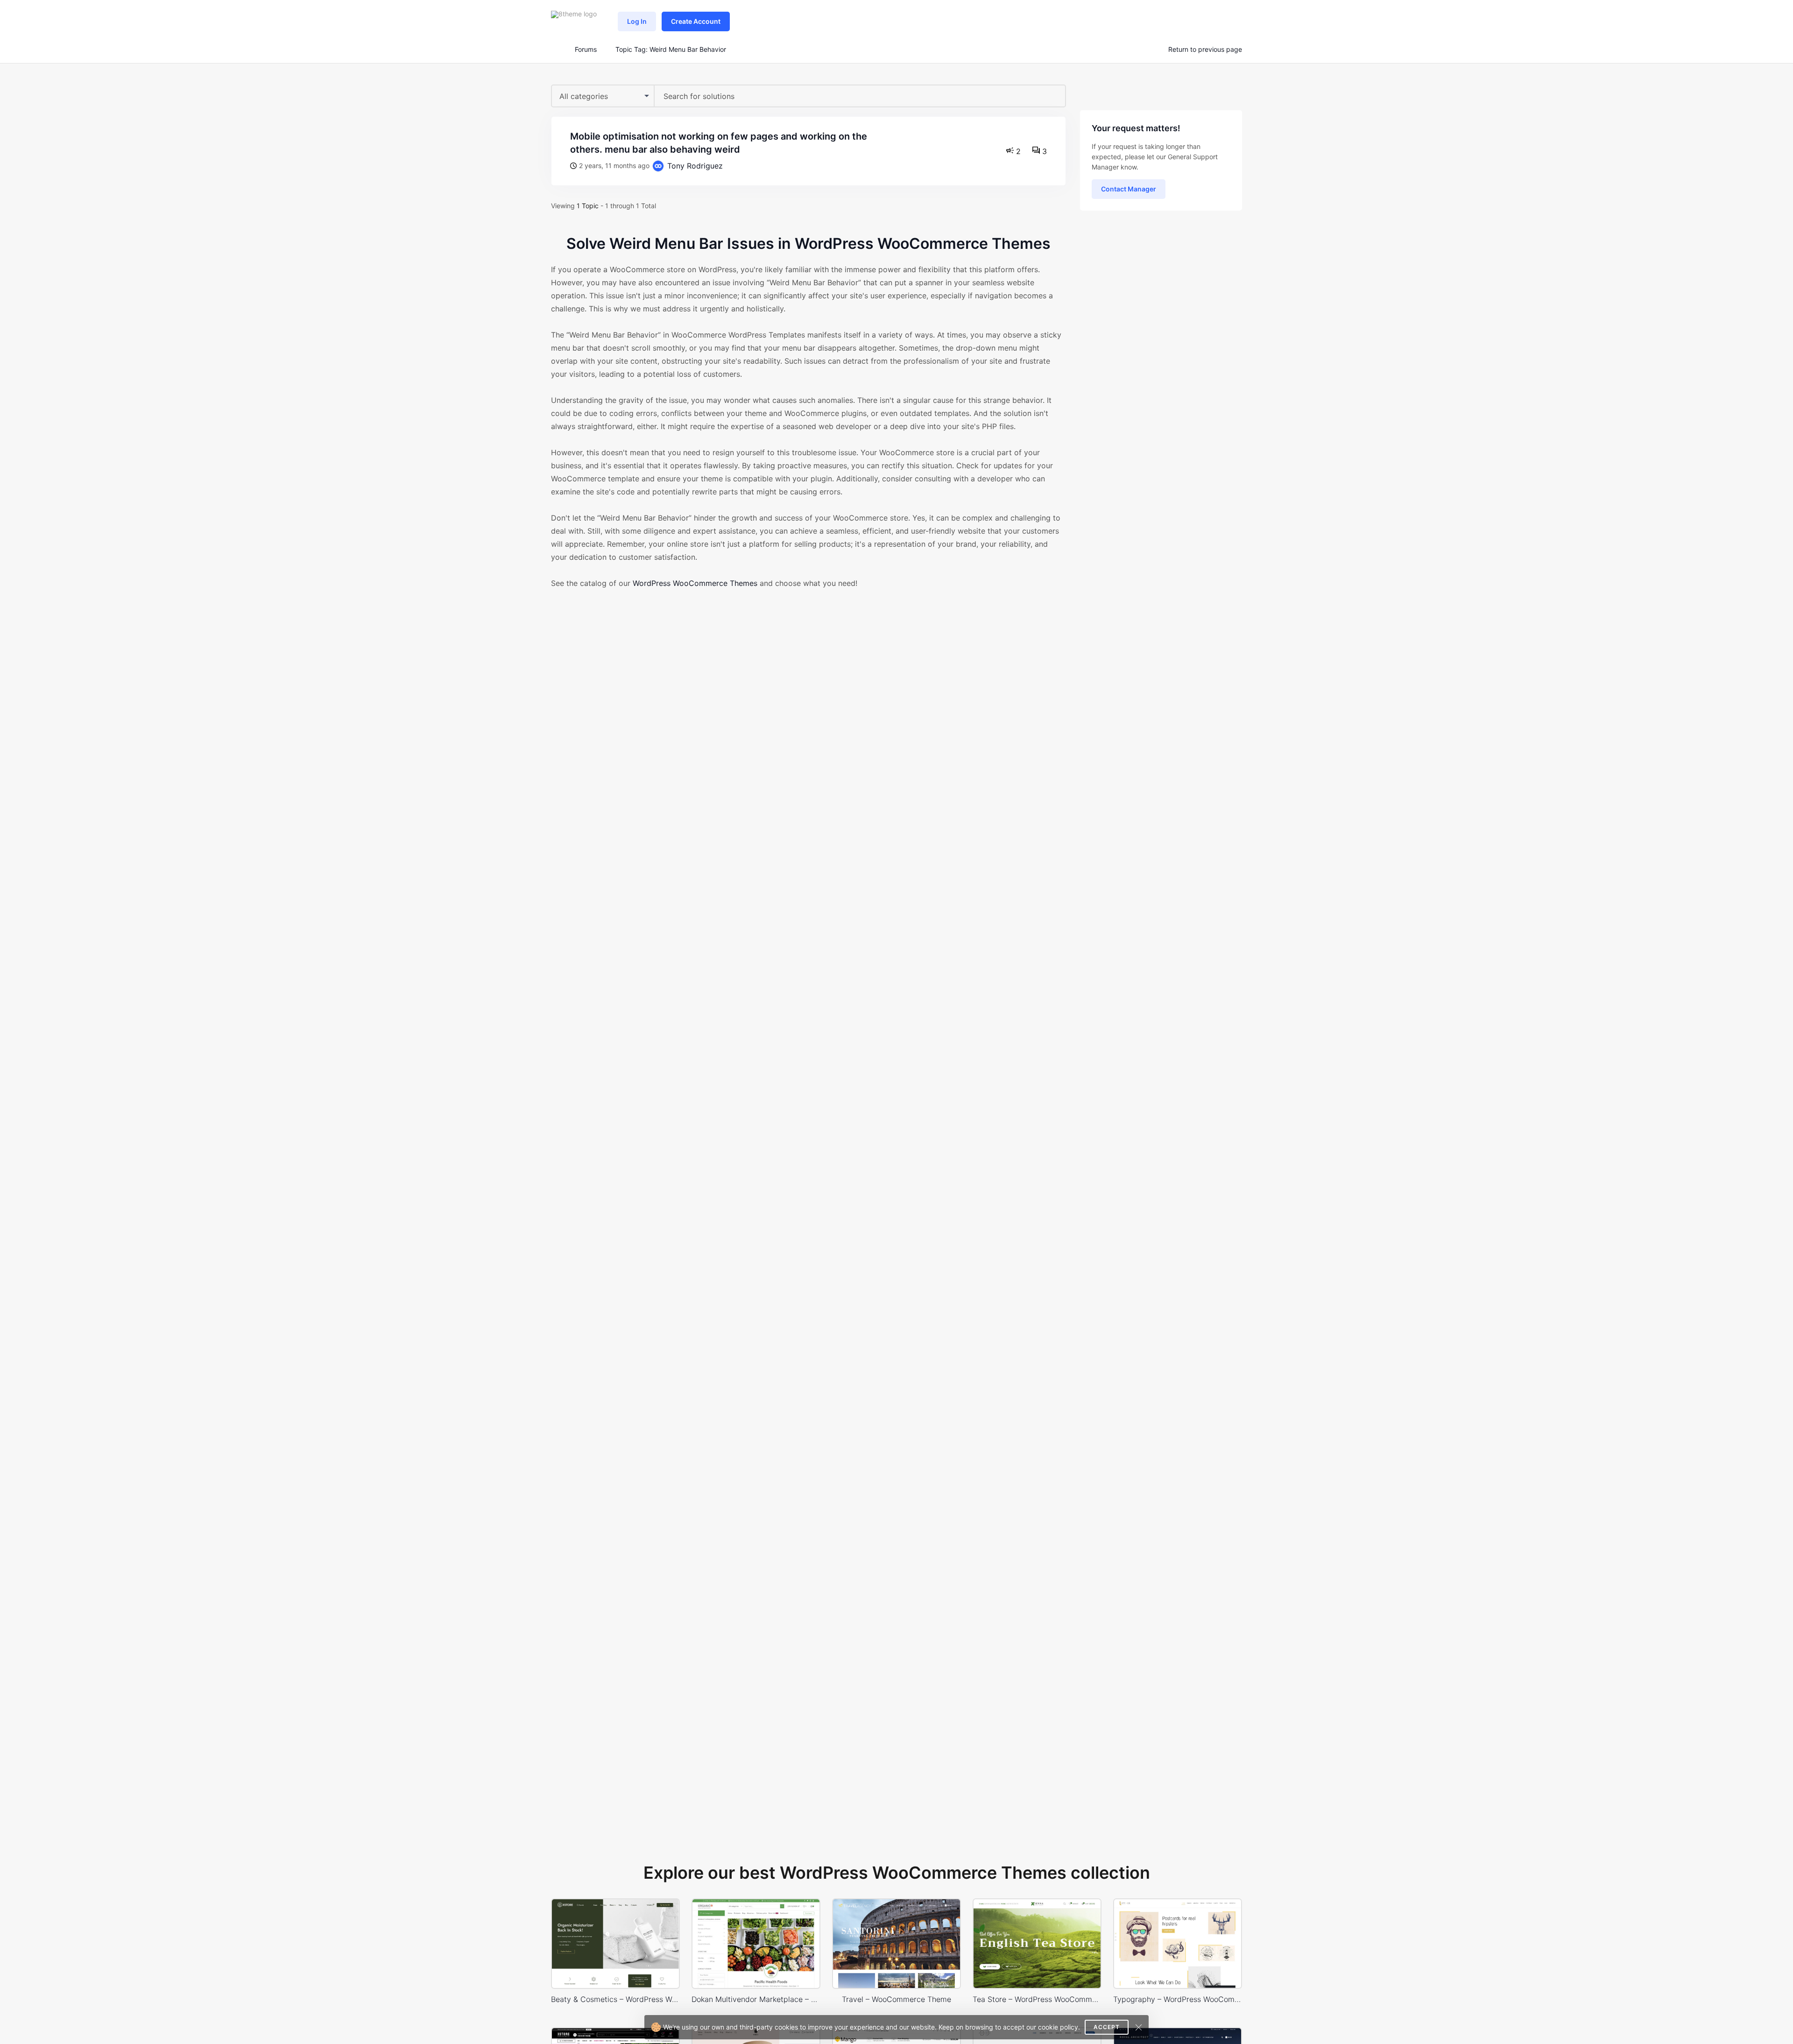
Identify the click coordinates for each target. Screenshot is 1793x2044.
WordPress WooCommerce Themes (695, 583)
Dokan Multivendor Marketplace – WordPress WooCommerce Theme (756, 1999)
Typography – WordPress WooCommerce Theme (1178, 1999)
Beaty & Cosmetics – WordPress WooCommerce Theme (615, 1999)
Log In (637, 21)
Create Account (696, 21)
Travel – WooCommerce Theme (896, 1999)
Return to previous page (1205, 49)
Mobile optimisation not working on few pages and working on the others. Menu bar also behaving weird (719, 143)
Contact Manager (1129, 189)
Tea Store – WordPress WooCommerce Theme (1037, 1999)
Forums (586, 49)
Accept (1107, 2027)
